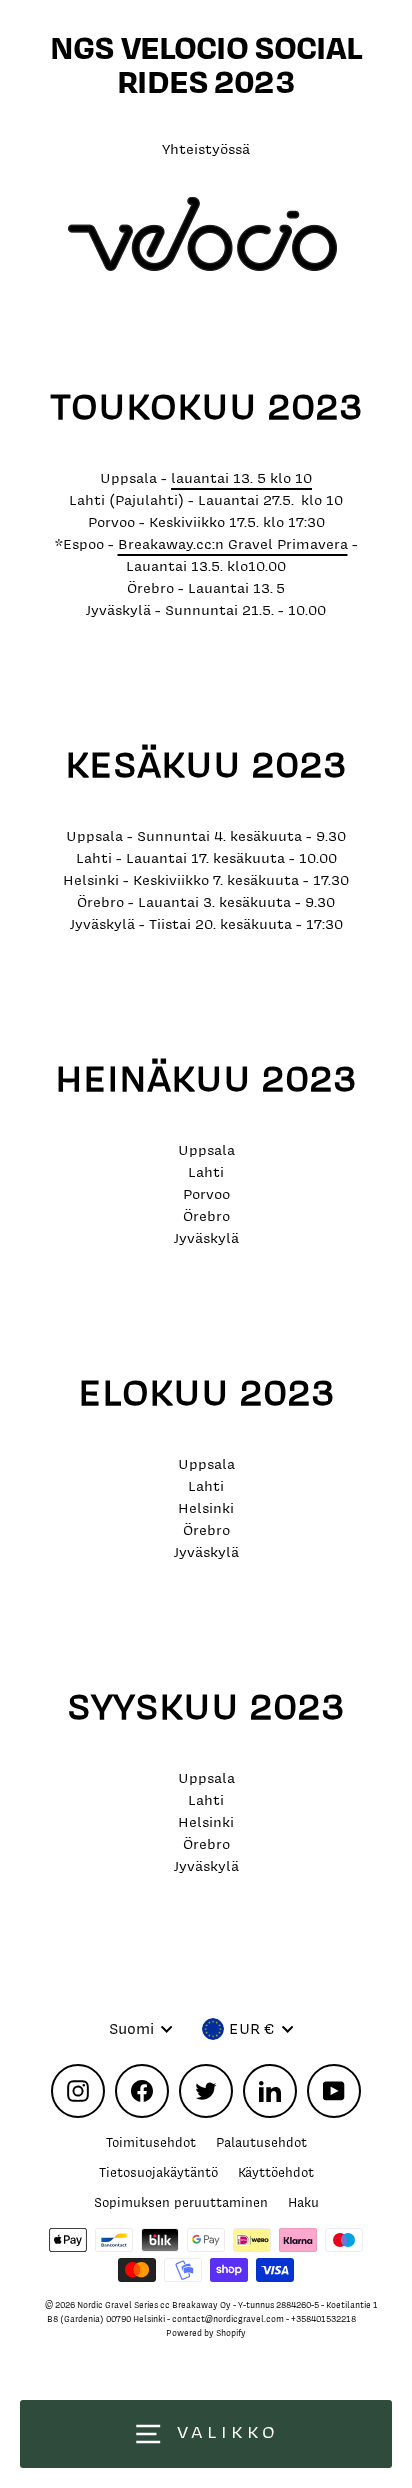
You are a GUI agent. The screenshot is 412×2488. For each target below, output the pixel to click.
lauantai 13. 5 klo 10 (241, 477)
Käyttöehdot (276, 2172)
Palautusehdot (261, 2142)
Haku (303, 2202)
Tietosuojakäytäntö (158, 2172)
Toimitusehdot (151, 2142)
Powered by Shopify (206, 2333)
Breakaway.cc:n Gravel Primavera (233, 543)
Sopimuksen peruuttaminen (181, 2202)
